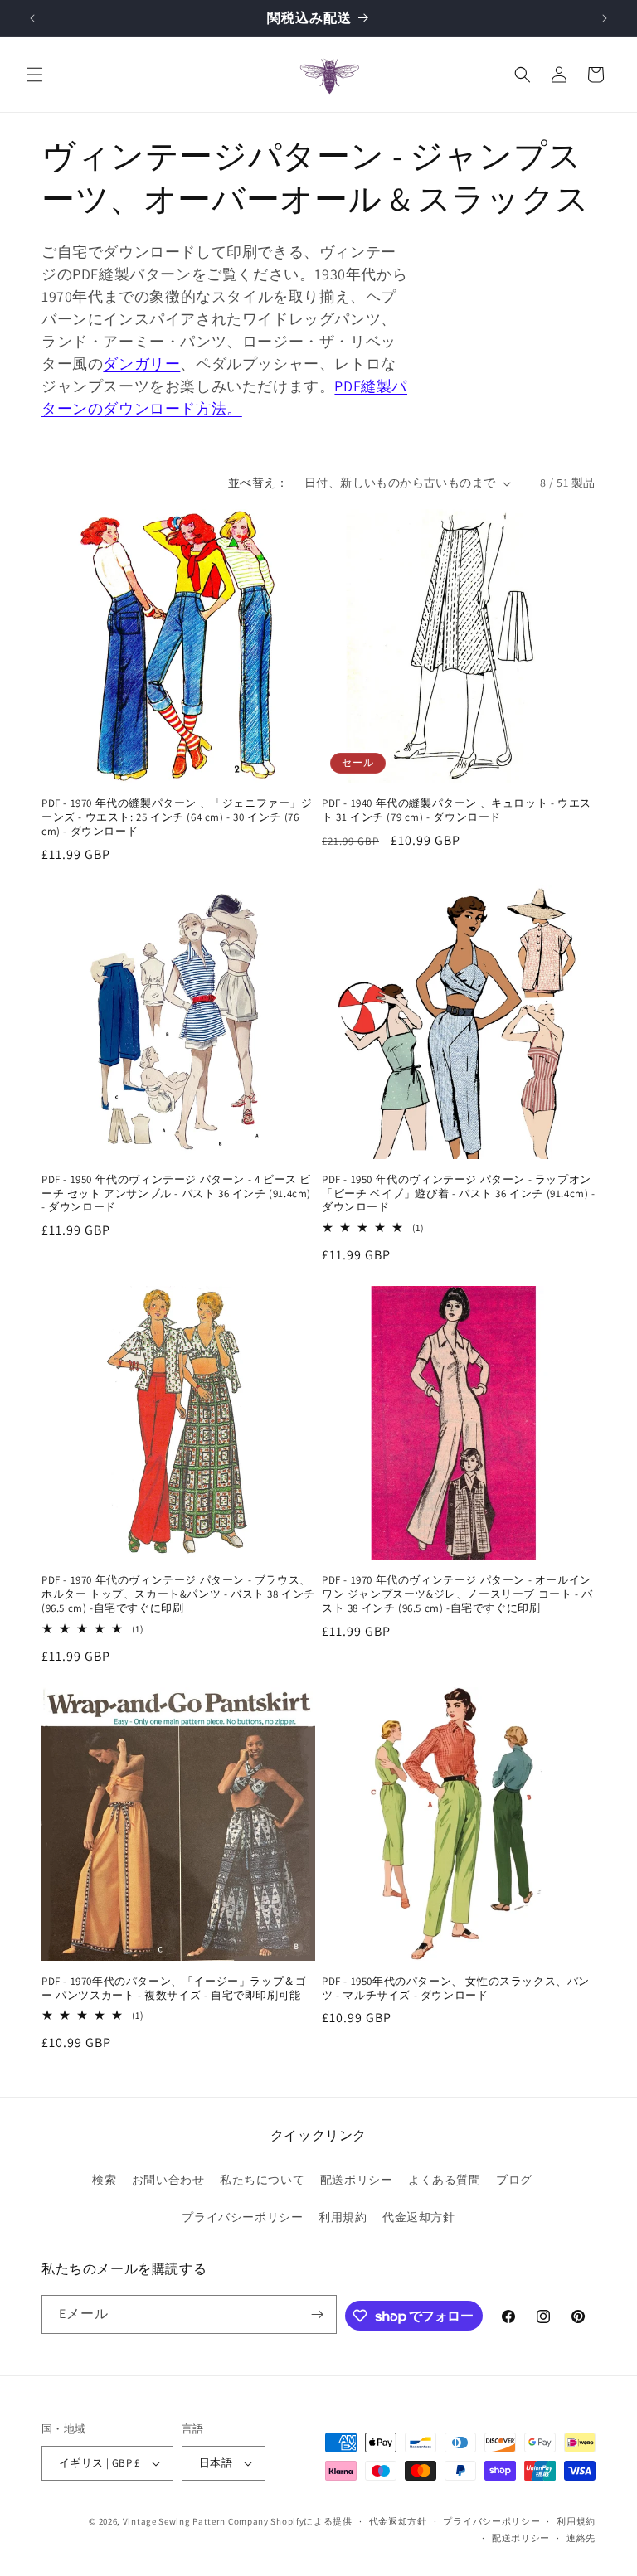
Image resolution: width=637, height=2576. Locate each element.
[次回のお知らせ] (605, 18)
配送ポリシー (357, 2180)
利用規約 (343, 2217)
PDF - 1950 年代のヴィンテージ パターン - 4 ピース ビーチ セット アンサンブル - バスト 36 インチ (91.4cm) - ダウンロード (176, 1194)
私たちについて (262, 2180)
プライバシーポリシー (242, 2217)
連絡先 (581, 2538)
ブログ (514, 2180)
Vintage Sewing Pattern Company (196, 2521)
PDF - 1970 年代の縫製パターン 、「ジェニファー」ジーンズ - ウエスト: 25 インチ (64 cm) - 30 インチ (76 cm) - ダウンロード (177, 817)
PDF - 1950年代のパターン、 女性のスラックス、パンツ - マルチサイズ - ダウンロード (456, 1989)
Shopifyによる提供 (311, 2521)
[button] (35, 75)
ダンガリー (141, 364)
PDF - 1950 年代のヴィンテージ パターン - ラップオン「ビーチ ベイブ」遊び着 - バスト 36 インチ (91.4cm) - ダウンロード (459, 1194)
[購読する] (318, 2314)
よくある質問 (445, 2180)
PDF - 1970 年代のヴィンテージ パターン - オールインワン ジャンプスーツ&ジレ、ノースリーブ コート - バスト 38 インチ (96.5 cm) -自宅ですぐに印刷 (457, 1594)
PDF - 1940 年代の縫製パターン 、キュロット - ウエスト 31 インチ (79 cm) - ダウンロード (457, 810)
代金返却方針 (419, 2217)
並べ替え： (258, 483)
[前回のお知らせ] (32, 18)
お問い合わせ (168, 2180)
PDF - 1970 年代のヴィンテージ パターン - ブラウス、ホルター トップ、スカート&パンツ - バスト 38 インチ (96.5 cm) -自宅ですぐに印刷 (178, 1594)
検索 (104, 2180)
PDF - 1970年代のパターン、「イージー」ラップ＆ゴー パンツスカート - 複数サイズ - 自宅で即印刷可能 (174, 1989)
